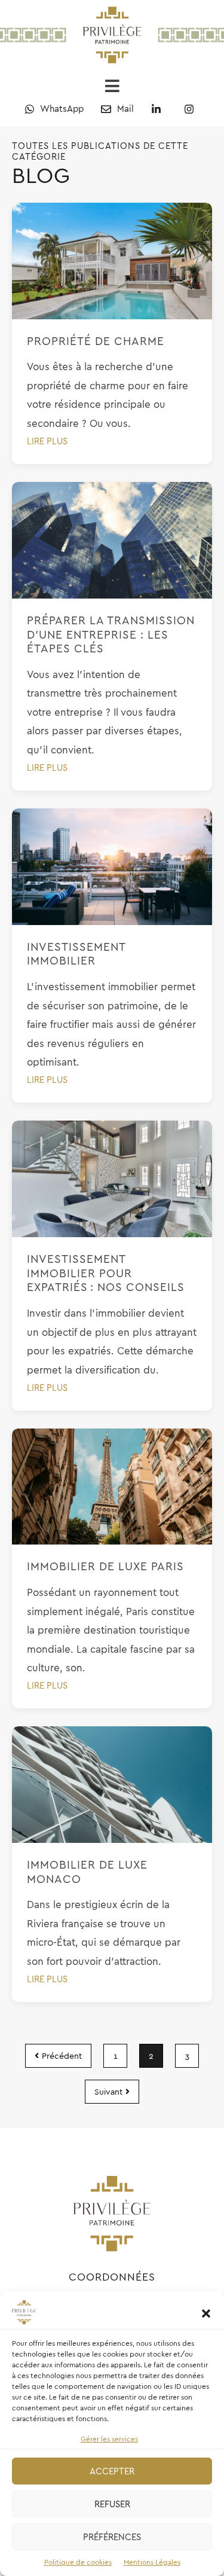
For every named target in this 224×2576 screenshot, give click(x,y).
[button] (206, 2312)
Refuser (112, 2504)
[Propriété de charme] (112, 261)
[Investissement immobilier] (112, 867)
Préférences (112, 2537)
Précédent (62, 2056)
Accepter (112, 2471)
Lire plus (47, 441)
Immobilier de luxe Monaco (87, 1872)
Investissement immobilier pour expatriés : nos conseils (108, 1273)
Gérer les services (109, 2439)
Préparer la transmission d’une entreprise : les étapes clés (111, 634)
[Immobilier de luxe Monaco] (112, 1785)
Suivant (108, 2092)
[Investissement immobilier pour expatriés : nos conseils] (112, 1179)
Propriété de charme (96, 341)
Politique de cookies (78, 2562)
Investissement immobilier (76, 954)
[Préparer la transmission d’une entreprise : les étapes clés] (112, 540)
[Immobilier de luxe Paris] (112, 1487)
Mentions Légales (152, 2562)
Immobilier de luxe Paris (105, 1566)
